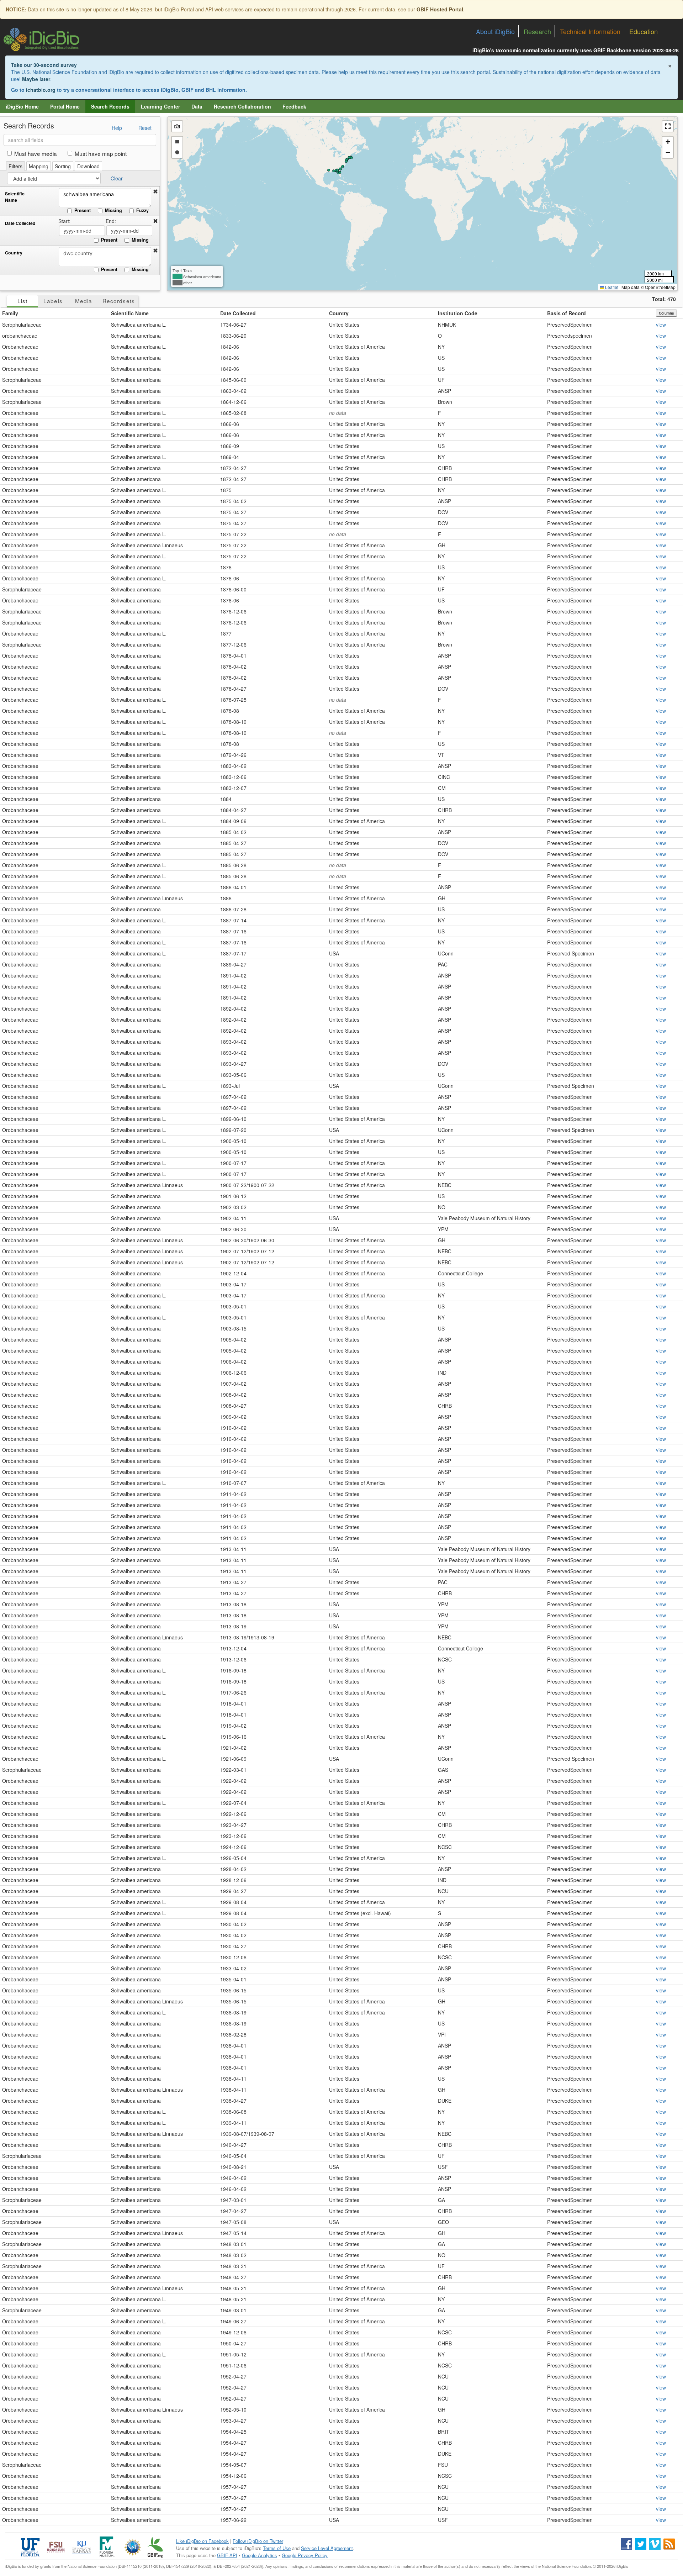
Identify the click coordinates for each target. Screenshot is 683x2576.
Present (83, 210)
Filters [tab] (15, 166)
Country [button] (339, 313)
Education (644, 31)
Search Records (110, 106)
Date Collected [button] (238, 313)
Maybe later (36, 79)
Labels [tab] (53, 301)
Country (14, 253)
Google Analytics (260, 2555)
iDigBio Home (22, 106)
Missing (113, 210)
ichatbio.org (41, 90)
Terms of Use (277, 2548)
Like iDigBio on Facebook (202, 2541)
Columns (666, 313)
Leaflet (611, 287)
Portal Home (65, 106)
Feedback (294, 106)
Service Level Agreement (327, 2548)
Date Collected (20, 223)
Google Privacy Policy (305, 2555)
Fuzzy (142, 210)
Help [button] (117, 128)
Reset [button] (145, 128)
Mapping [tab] (39, 166)
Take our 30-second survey (44, 65)
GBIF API (227, 2555)
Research (537, 31)
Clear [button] (117, 178)
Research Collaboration (242, 106)
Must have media (36, 153)
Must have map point (101, 153)
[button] (155, 191)
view (661, 325)
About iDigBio (495, 31)
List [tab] (22, 301)
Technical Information (590, 31)
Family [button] (10, 313)
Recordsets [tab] (119, 301)
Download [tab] (88, 166)
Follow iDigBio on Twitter (258, 2541)
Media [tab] (84, 301)
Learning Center (160, 106)
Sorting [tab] (63, 166)
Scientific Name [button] (130, 313)
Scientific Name (15, 197)
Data (197, 106)
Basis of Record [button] (566, 313)
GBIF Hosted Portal (440, 9)
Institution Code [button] (458, 313)
